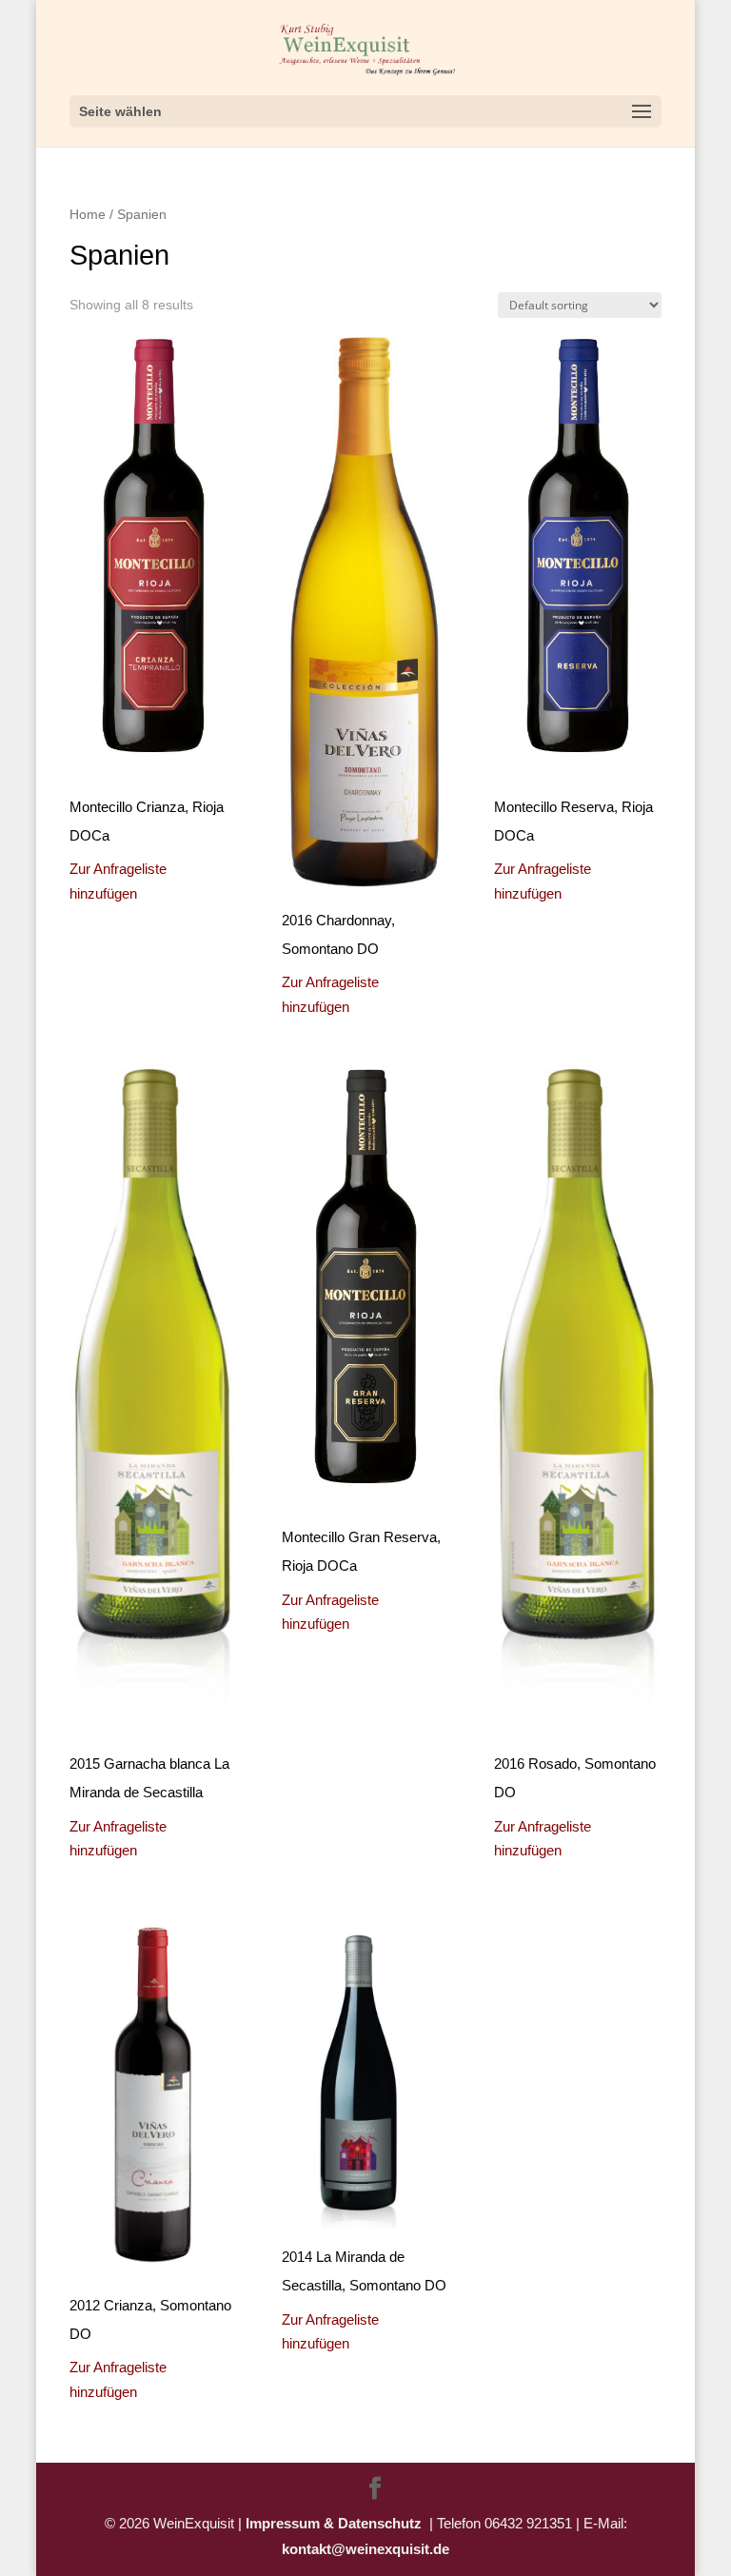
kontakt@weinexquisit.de (365, 2549)
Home (88, 215)
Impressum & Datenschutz (337, 2523)
